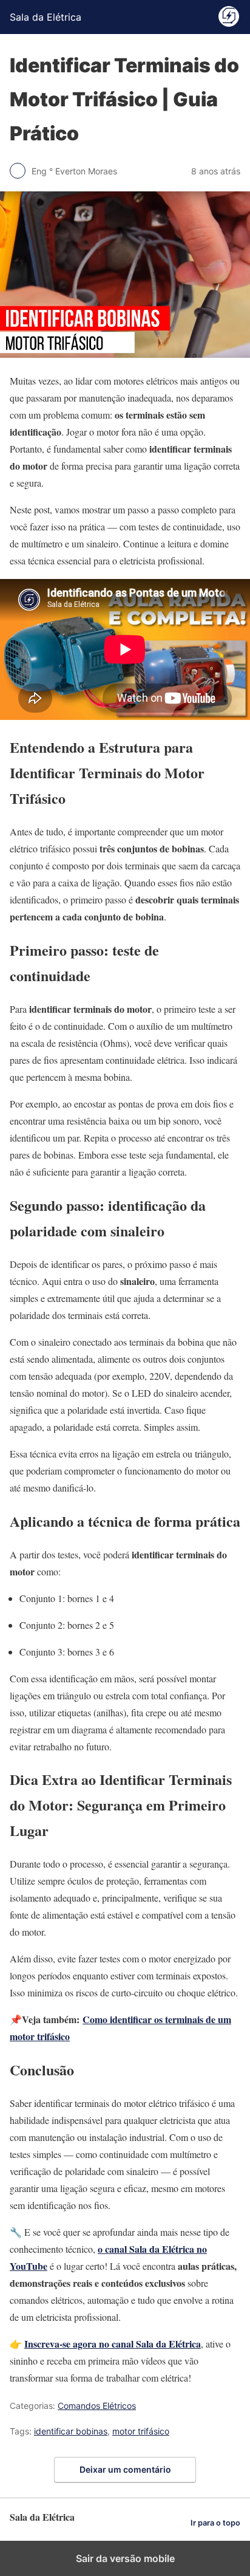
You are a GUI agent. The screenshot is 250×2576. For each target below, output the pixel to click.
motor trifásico (141, 2431)
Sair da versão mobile (125, 2558)
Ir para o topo (215, 2523)
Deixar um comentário (125, 2469)
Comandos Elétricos (97, 2406)
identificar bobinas (71, 2431)
